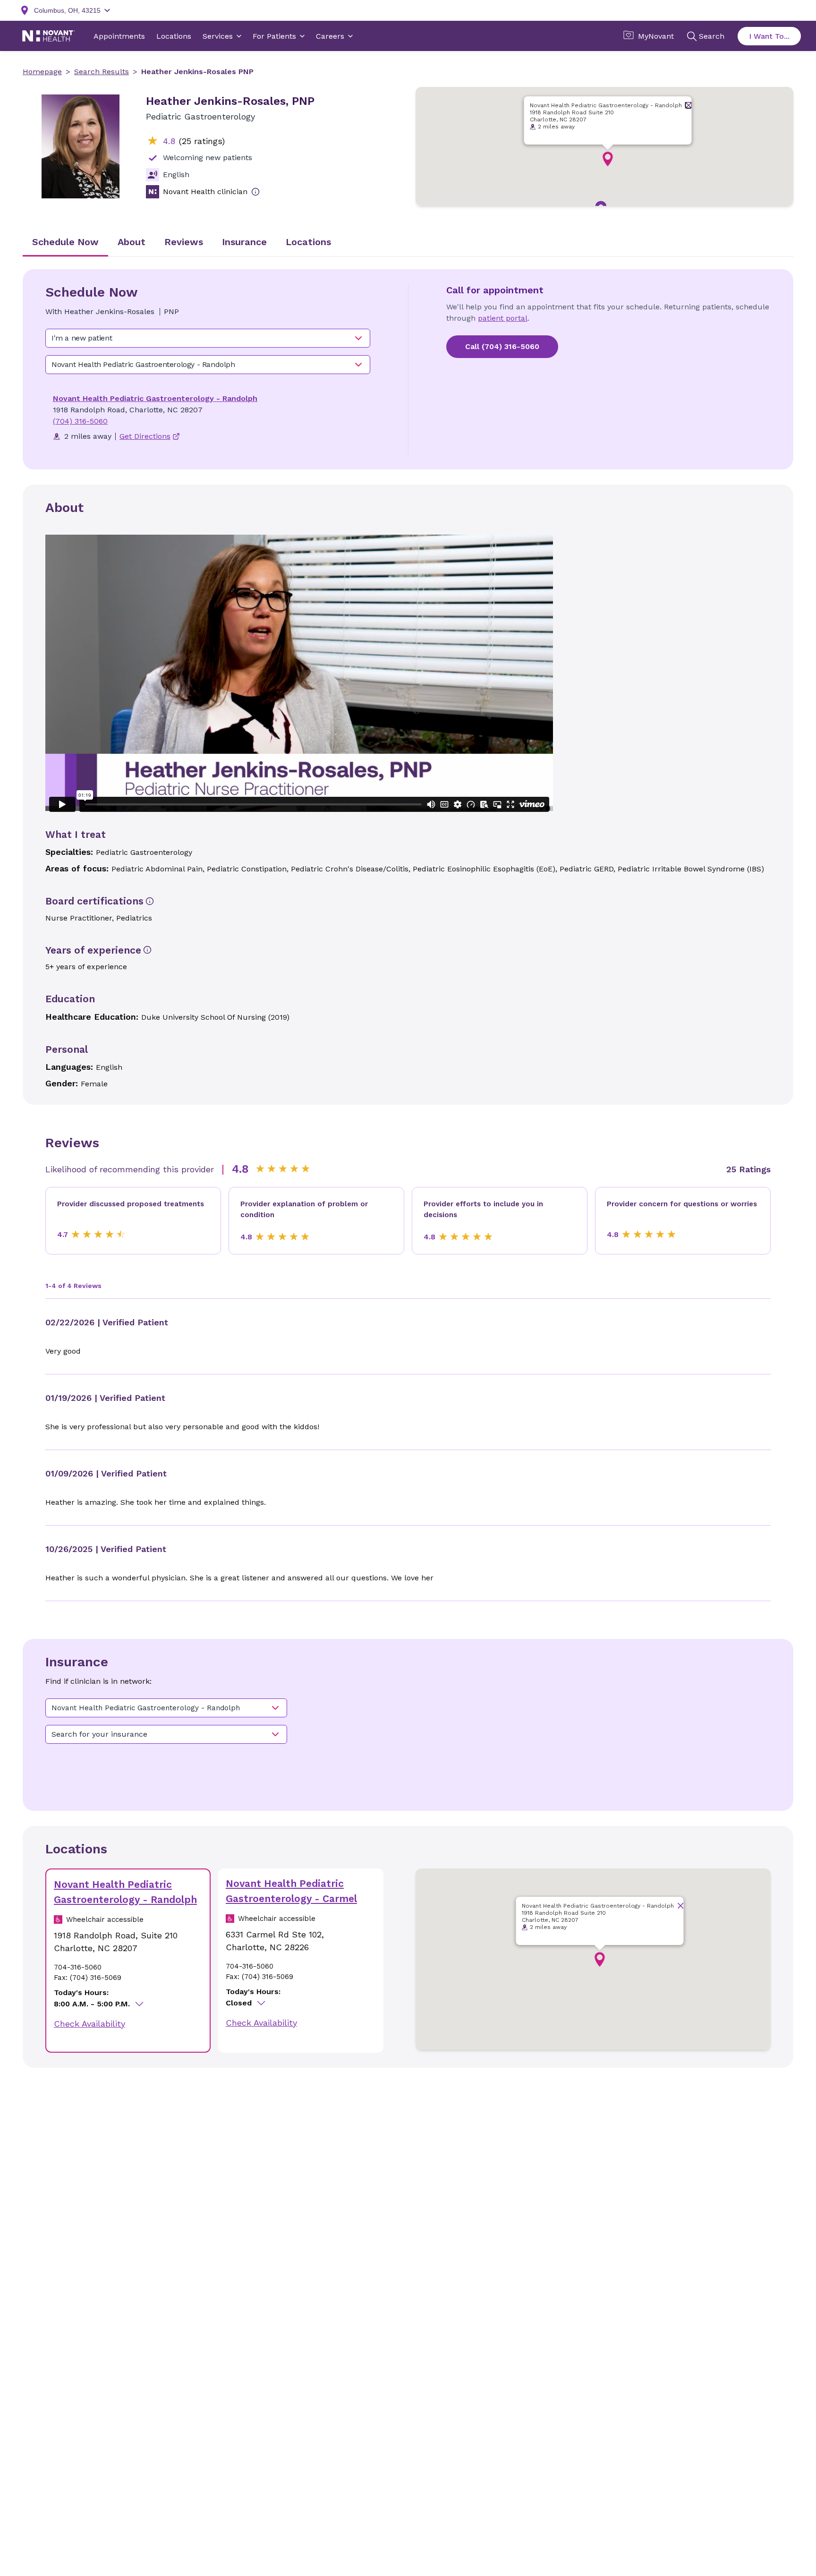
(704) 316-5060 (80, 421)
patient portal (503, 318)
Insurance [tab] (244, 242)
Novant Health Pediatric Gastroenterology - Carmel (291, 1891)
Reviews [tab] (184, 242)
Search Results (102, 72)
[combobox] (208, 338)
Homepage (42, 72)
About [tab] (132, 242)
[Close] (689, 105)
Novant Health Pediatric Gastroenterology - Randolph (155, 398)
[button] (608, 159)
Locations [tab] (308, 242)
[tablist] (408, 243)
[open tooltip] (255, 192)
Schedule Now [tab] (65, 242)
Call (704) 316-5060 (502, 346)
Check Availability (89, 2024)
